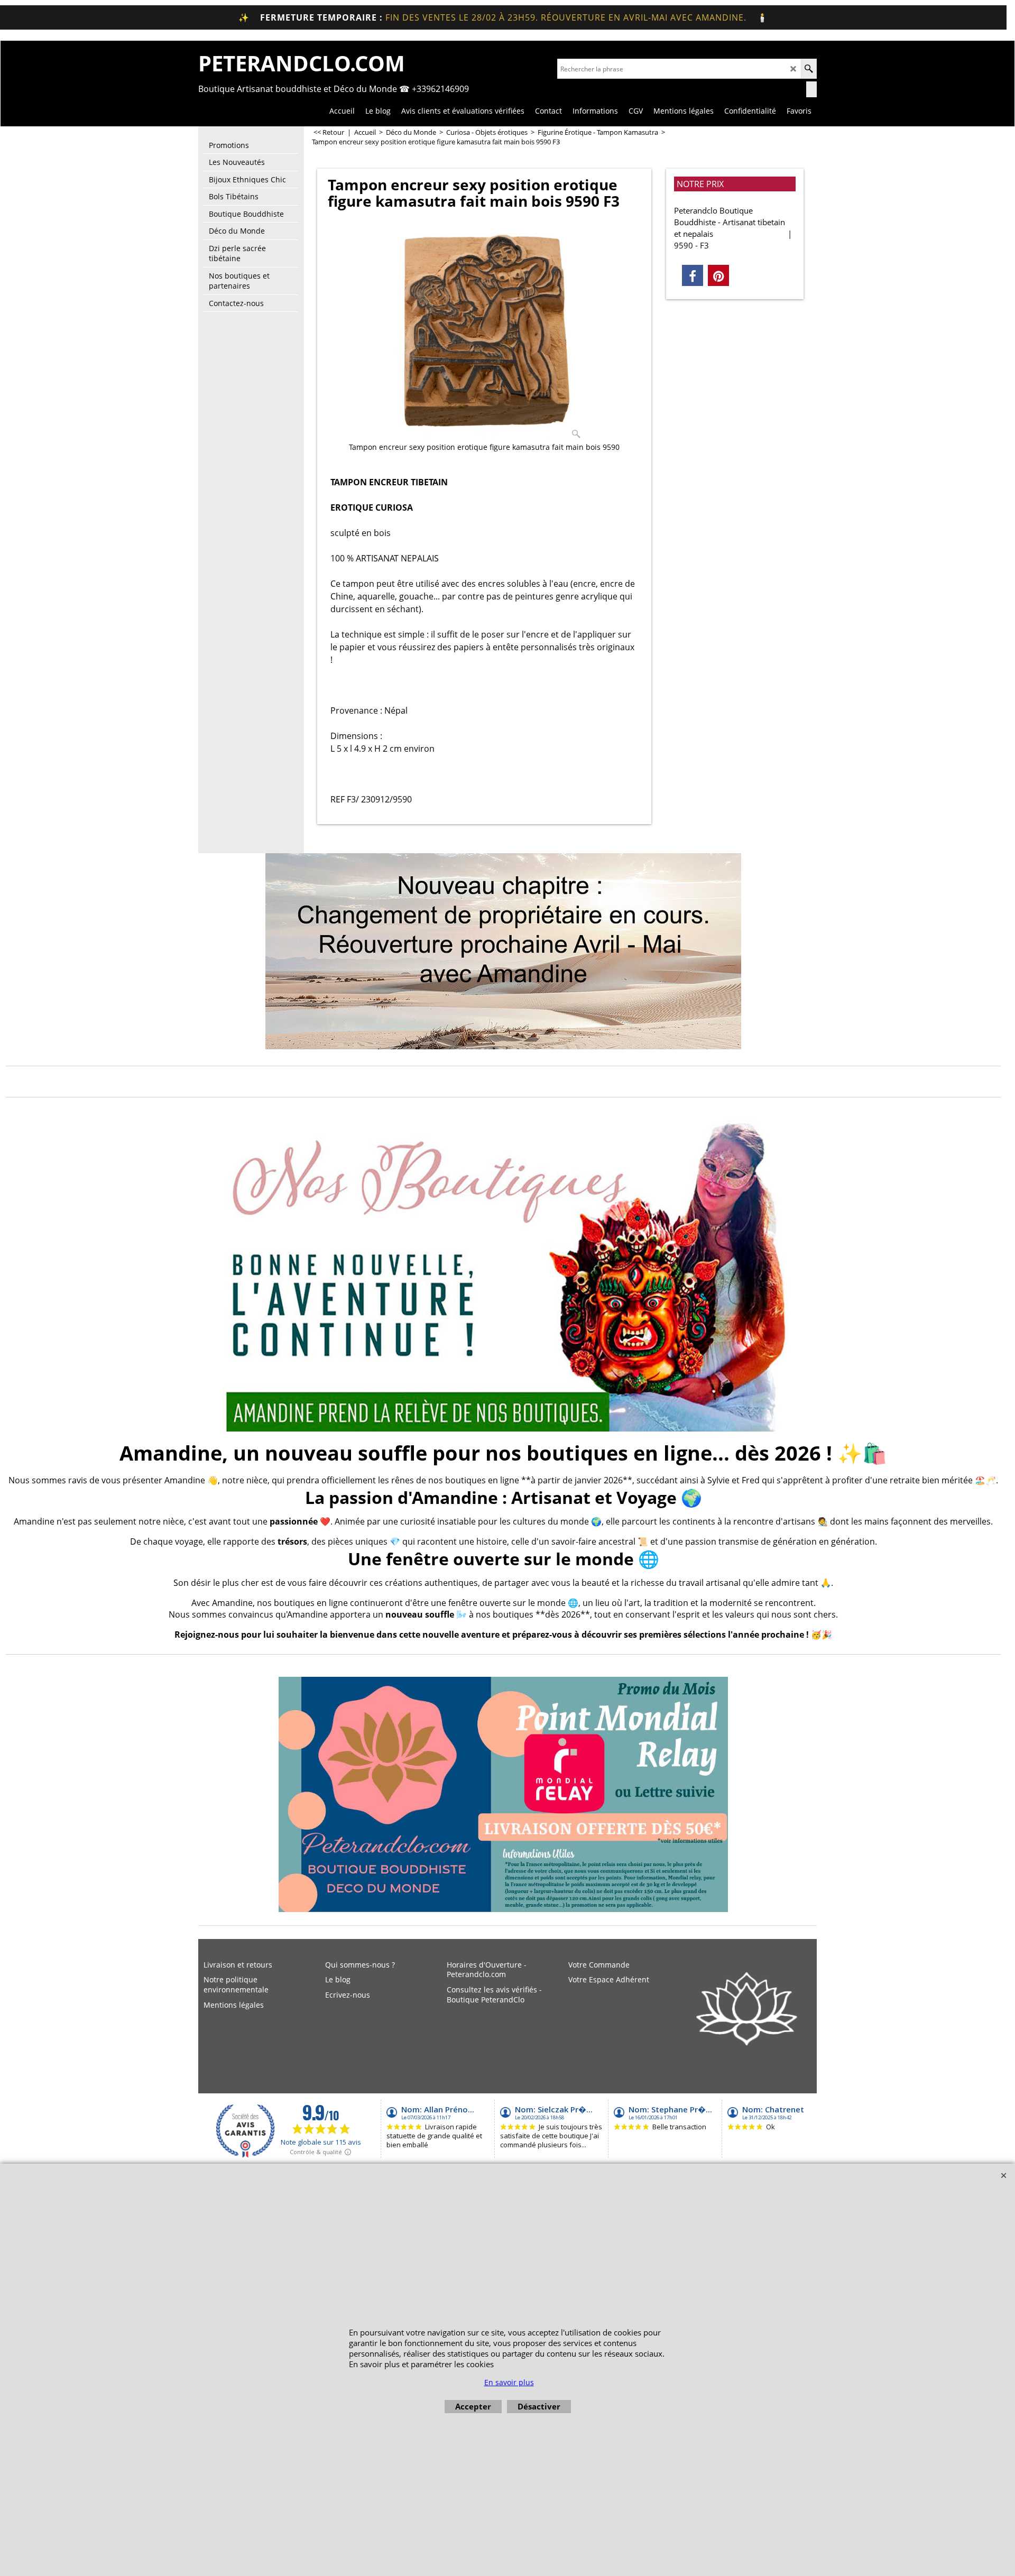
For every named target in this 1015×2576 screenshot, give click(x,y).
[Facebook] (693, 275)
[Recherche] (809, 69)
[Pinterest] (718, 275)
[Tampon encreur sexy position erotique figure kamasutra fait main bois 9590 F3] (485, 331)
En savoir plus (509, 2382)
